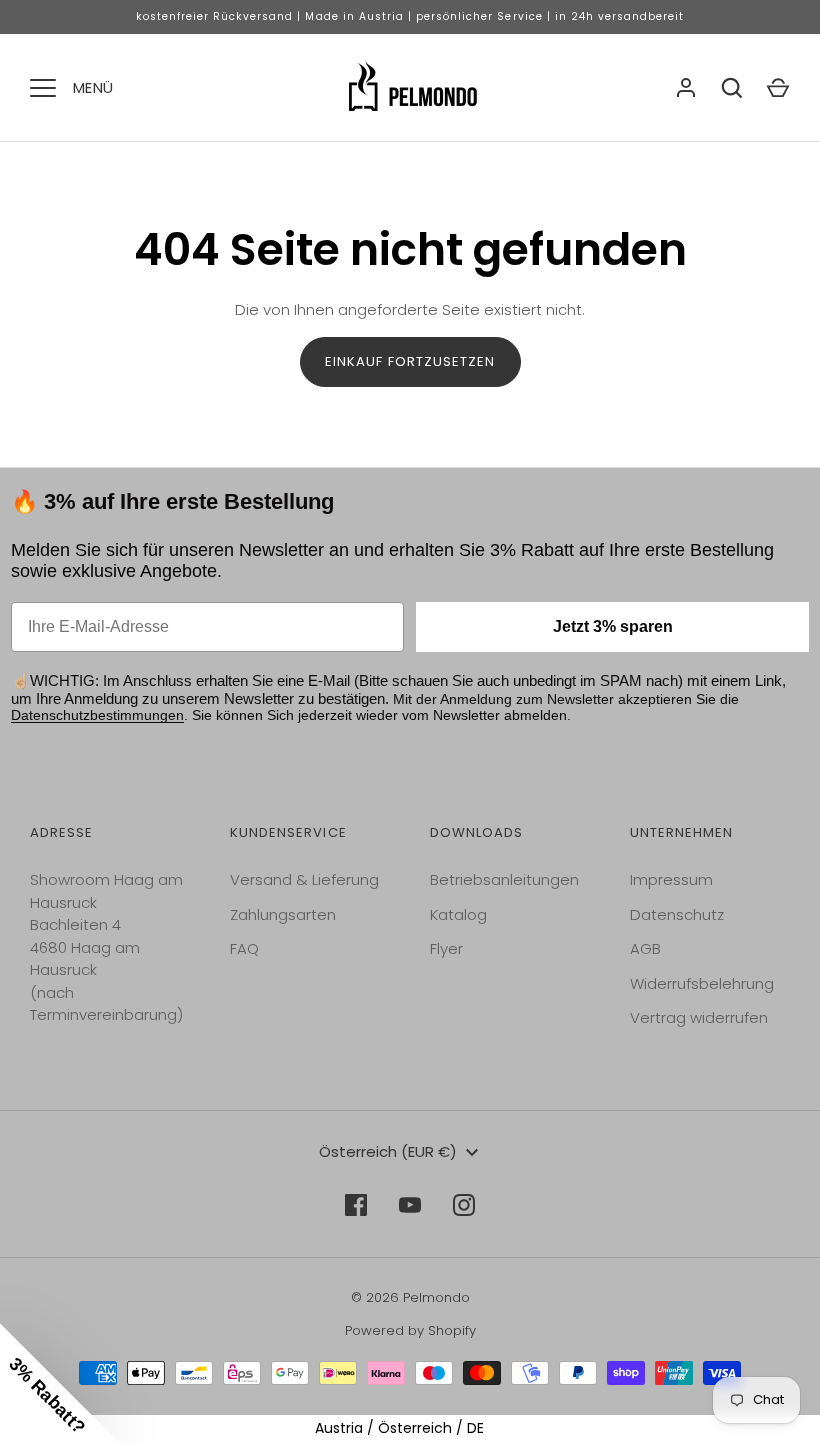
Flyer (446, 948)
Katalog (458, 914)
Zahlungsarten (283, 914)
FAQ (244, 948)
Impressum (671, 879)
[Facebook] (356, 1205)
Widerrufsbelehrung (702, 983)
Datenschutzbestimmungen (97, 715)
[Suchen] (732, 88)
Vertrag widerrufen (699, 1017)
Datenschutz (677, 914)
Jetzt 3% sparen (613, 626)
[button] (60, 1383)
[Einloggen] (686, 88)
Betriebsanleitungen (504, 879)
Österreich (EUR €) (388, 1151)
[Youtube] (410, 1205)
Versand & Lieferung (304, 879)
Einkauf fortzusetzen (410, 361)
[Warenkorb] (778, 88)
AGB (645, 948)
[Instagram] (464, 1205)
